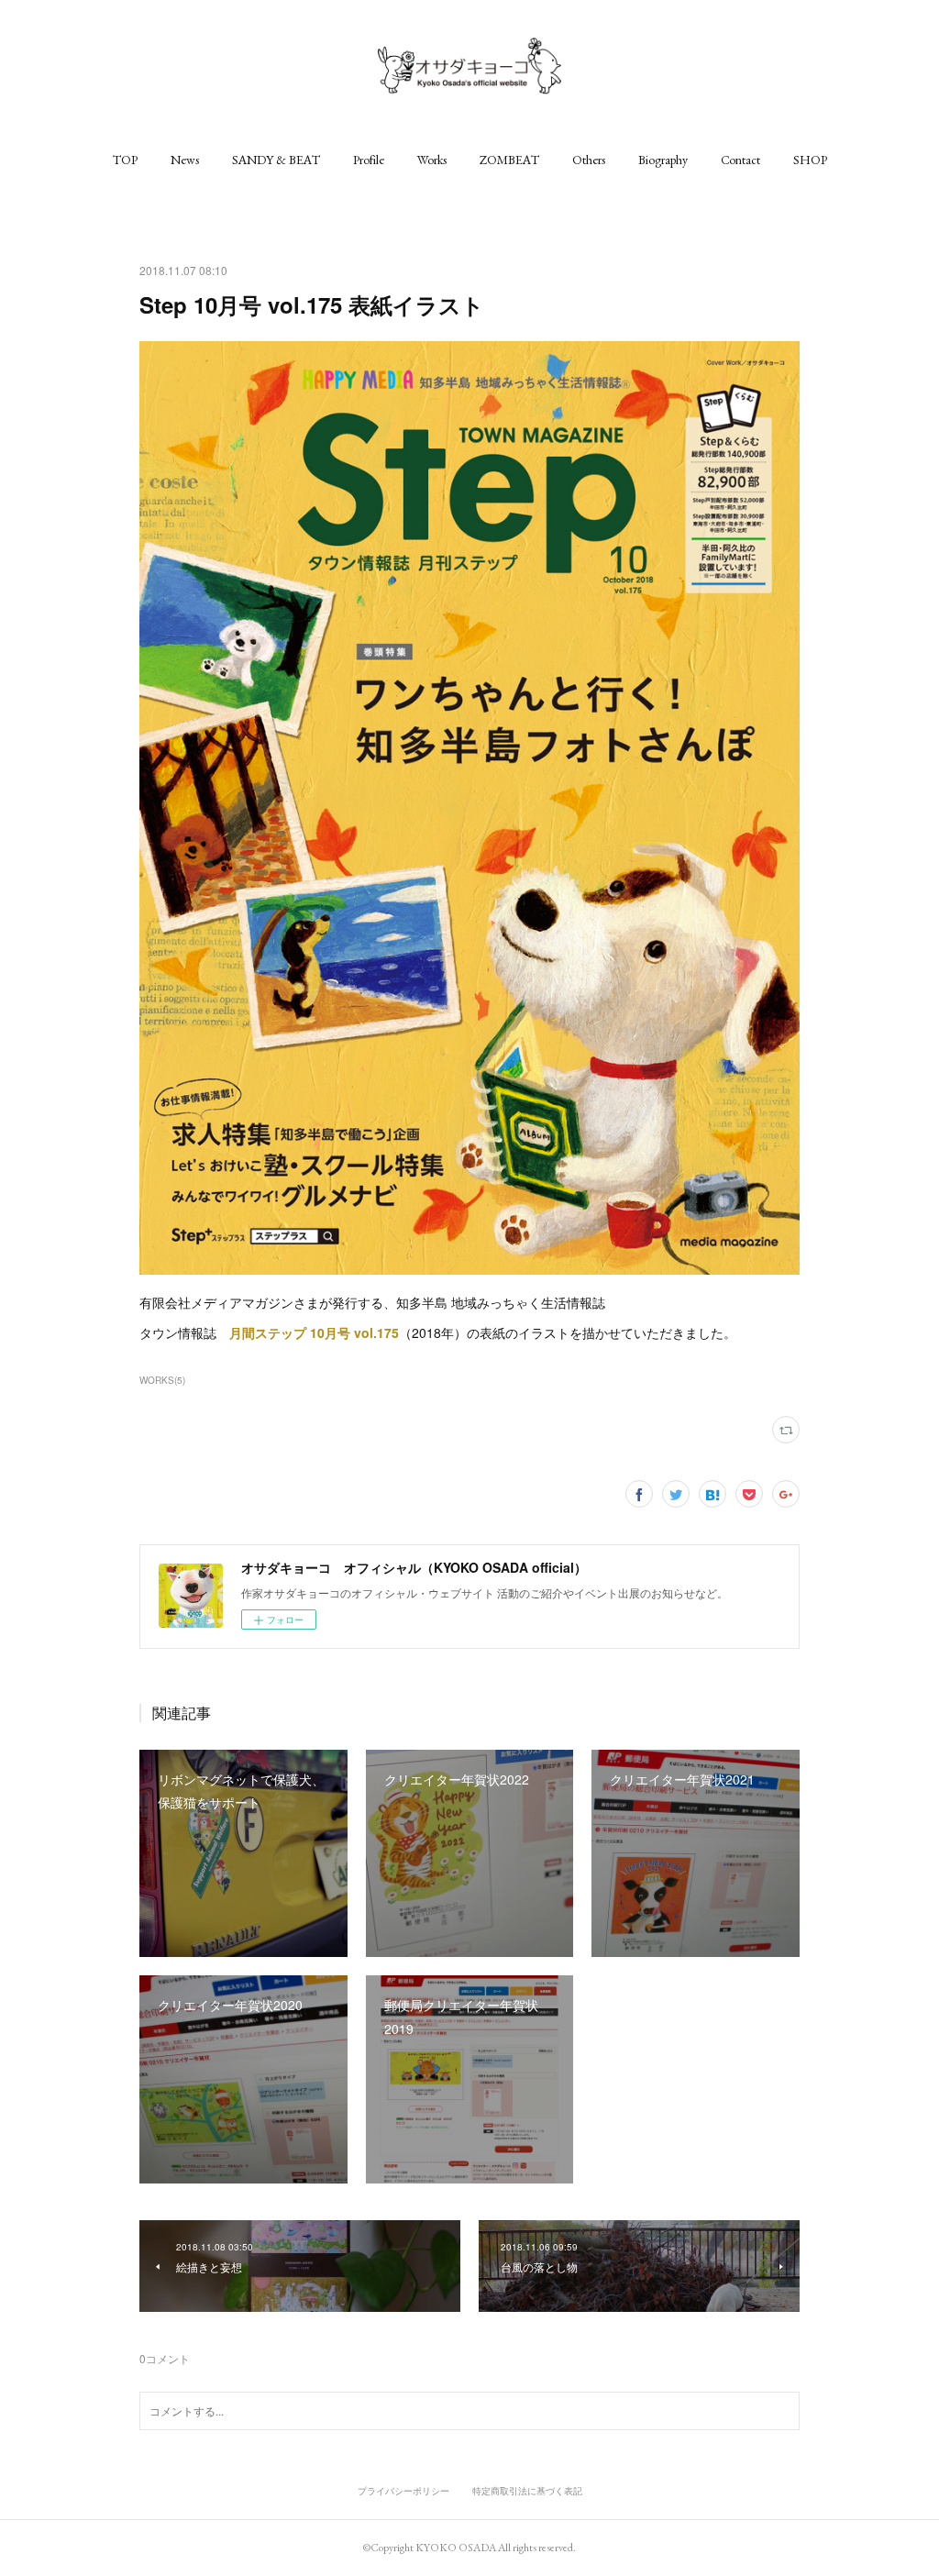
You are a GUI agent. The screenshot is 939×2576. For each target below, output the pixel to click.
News (185, 160)
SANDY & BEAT (276, 160)
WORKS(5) (162, 1380)
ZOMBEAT (509, 160)
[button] (125, 160)
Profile (369, 160)
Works (432, 160)
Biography (663, 160)
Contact (740, 160)
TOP (125, 160)
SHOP (810, 160)
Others (589, 160)
